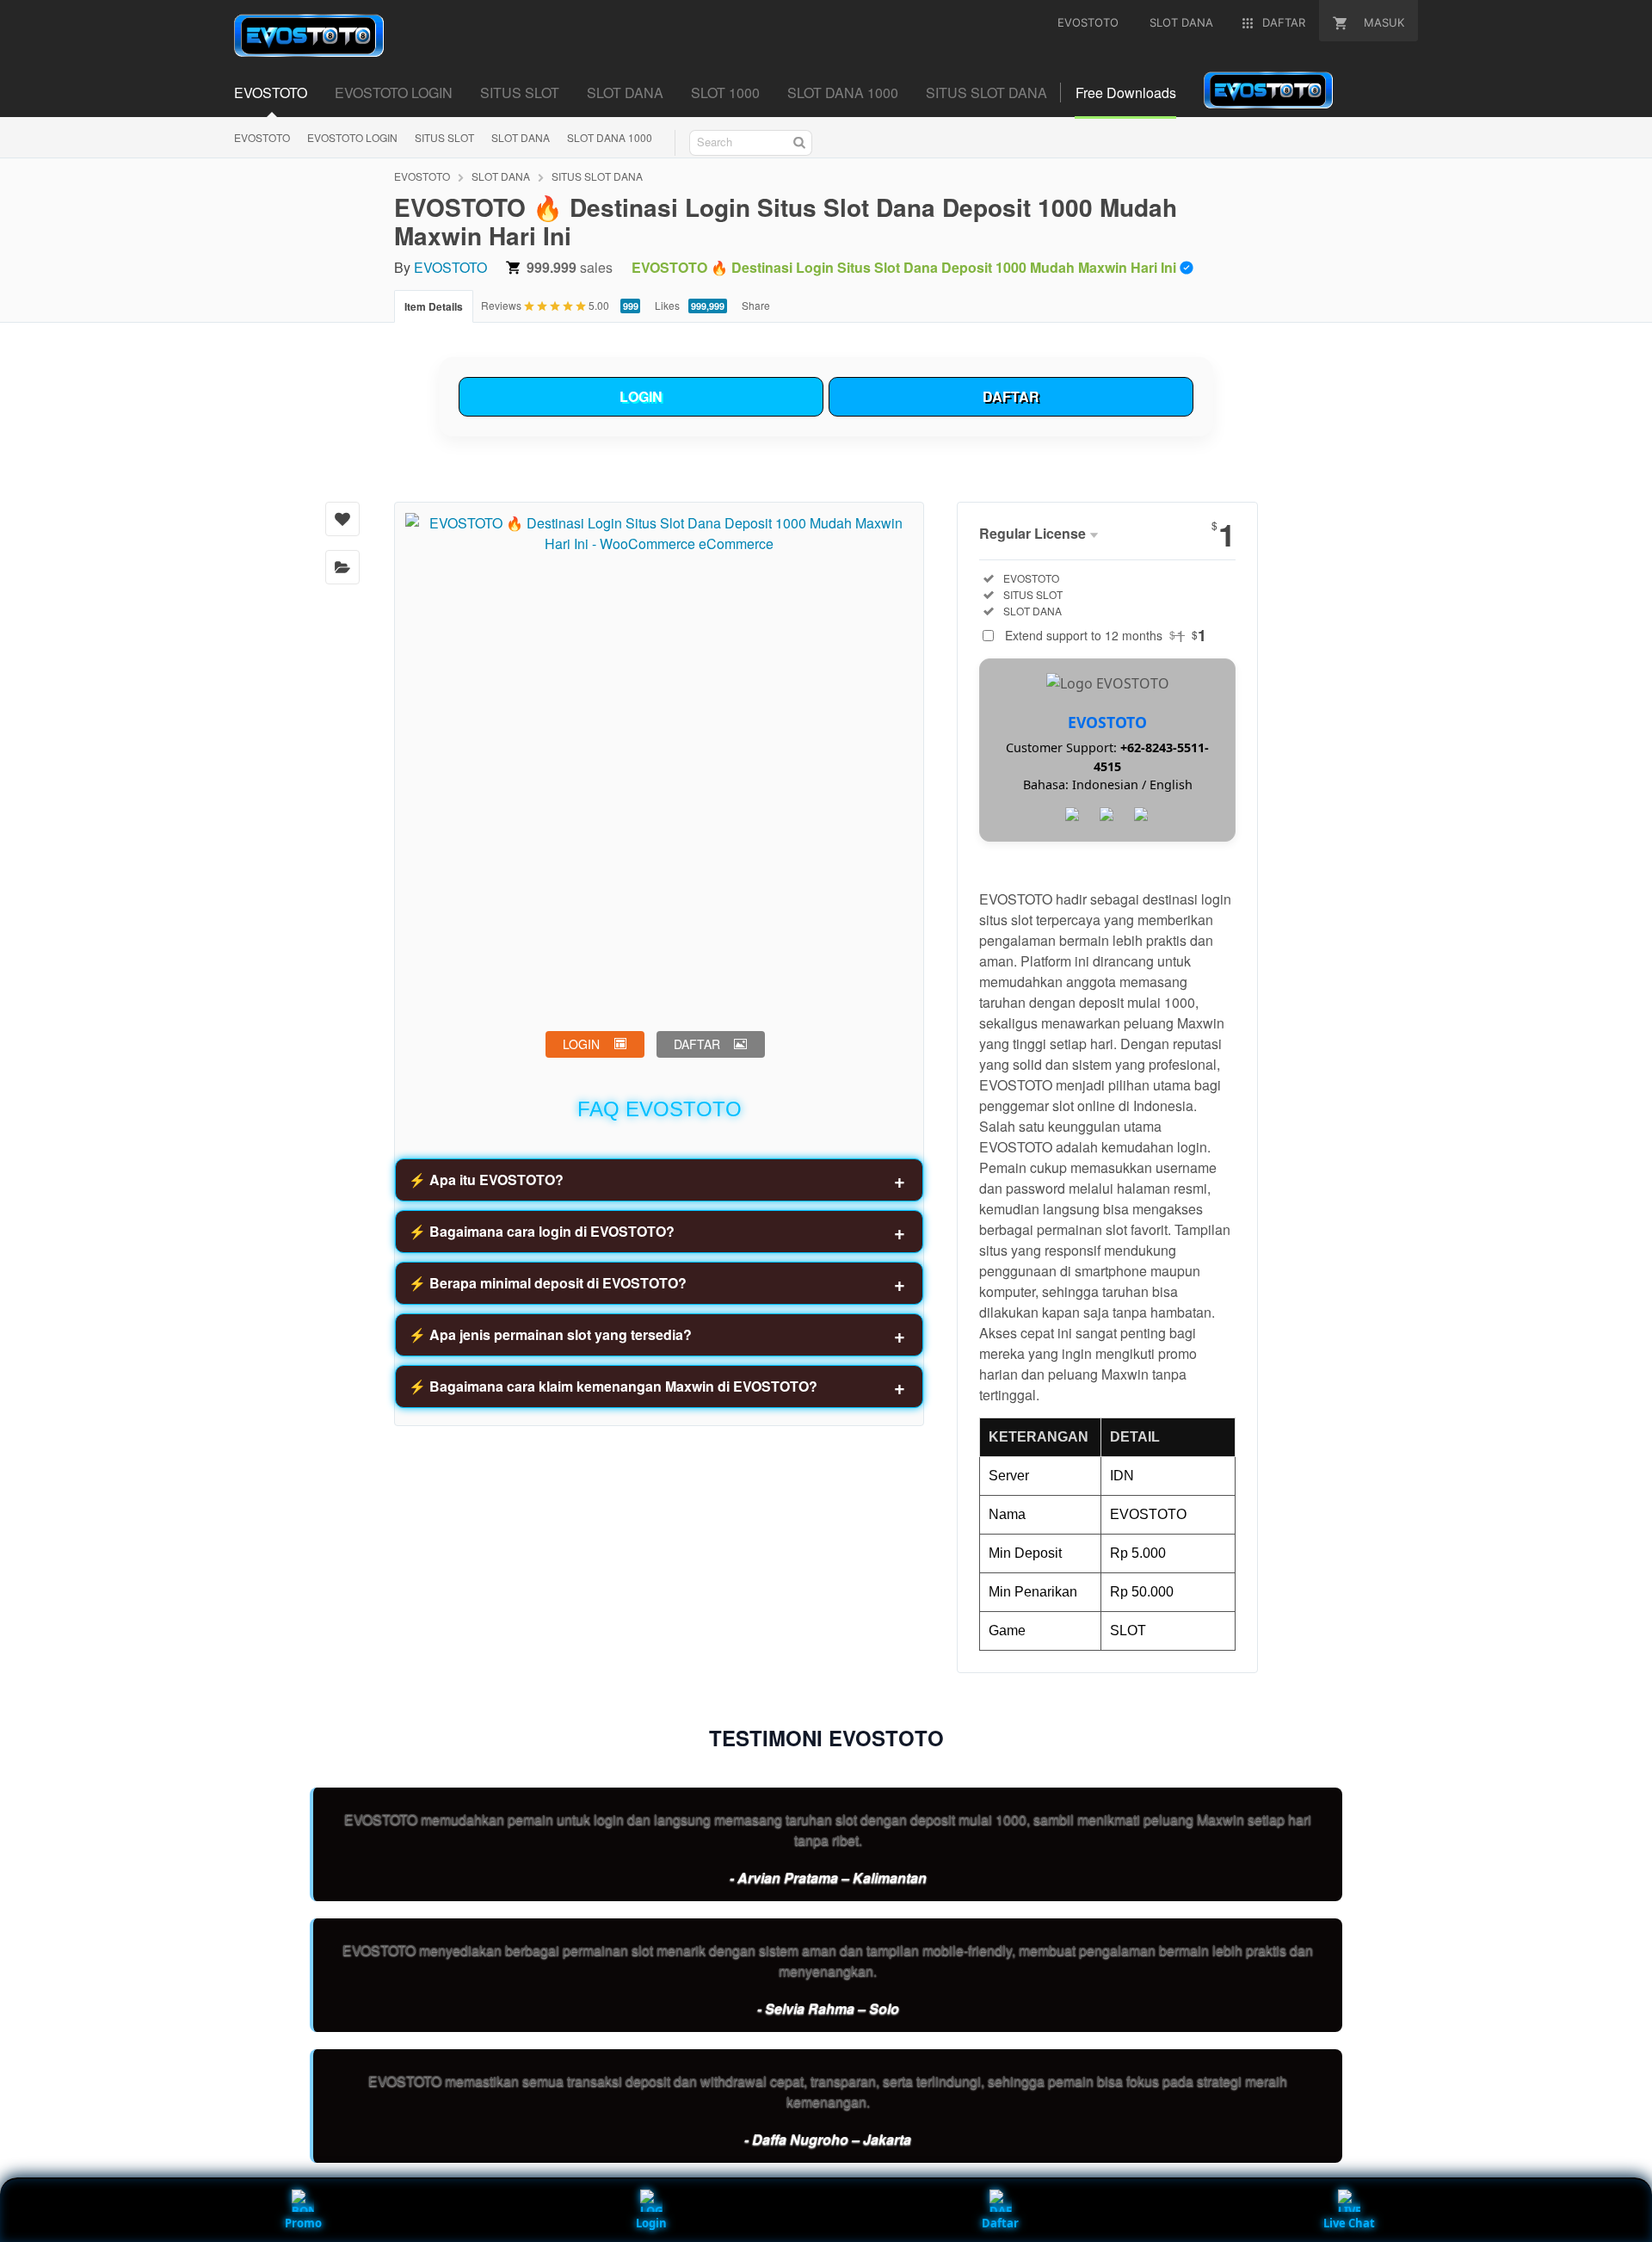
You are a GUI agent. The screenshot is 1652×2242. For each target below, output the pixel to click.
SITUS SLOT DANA (986, 93)
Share (756, 305)
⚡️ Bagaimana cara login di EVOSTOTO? (542, 1231)
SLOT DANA (625, 93)
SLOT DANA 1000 (843, 93)
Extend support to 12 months (1106, 635)
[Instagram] (1142, 815)
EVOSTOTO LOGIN (394, 93)
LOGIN (641, 396)
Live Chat (1349, 2223)
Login (651, 2223)
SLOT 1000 (725, 93)
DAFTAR (1011, 396)
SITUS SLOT (520, 93)
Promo (303, 2223)
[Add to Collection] (342, 567)
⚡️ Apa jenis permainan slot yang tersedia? (550, 1334)
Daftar (1000, 2223)
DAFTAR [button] (697, 1044)
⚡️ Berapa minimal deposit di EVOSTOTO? (548, 1283)
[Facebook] (1073, 815)
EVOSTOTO (271, 93)
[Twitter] (1107, 815)
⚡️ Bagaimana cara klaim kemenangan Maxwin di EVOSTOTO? (613, 1386)
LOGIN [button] (581, 1044)
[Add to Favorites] (342, 519)
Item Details (434, 306)
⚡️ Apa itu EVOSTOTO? (486, 1180)
